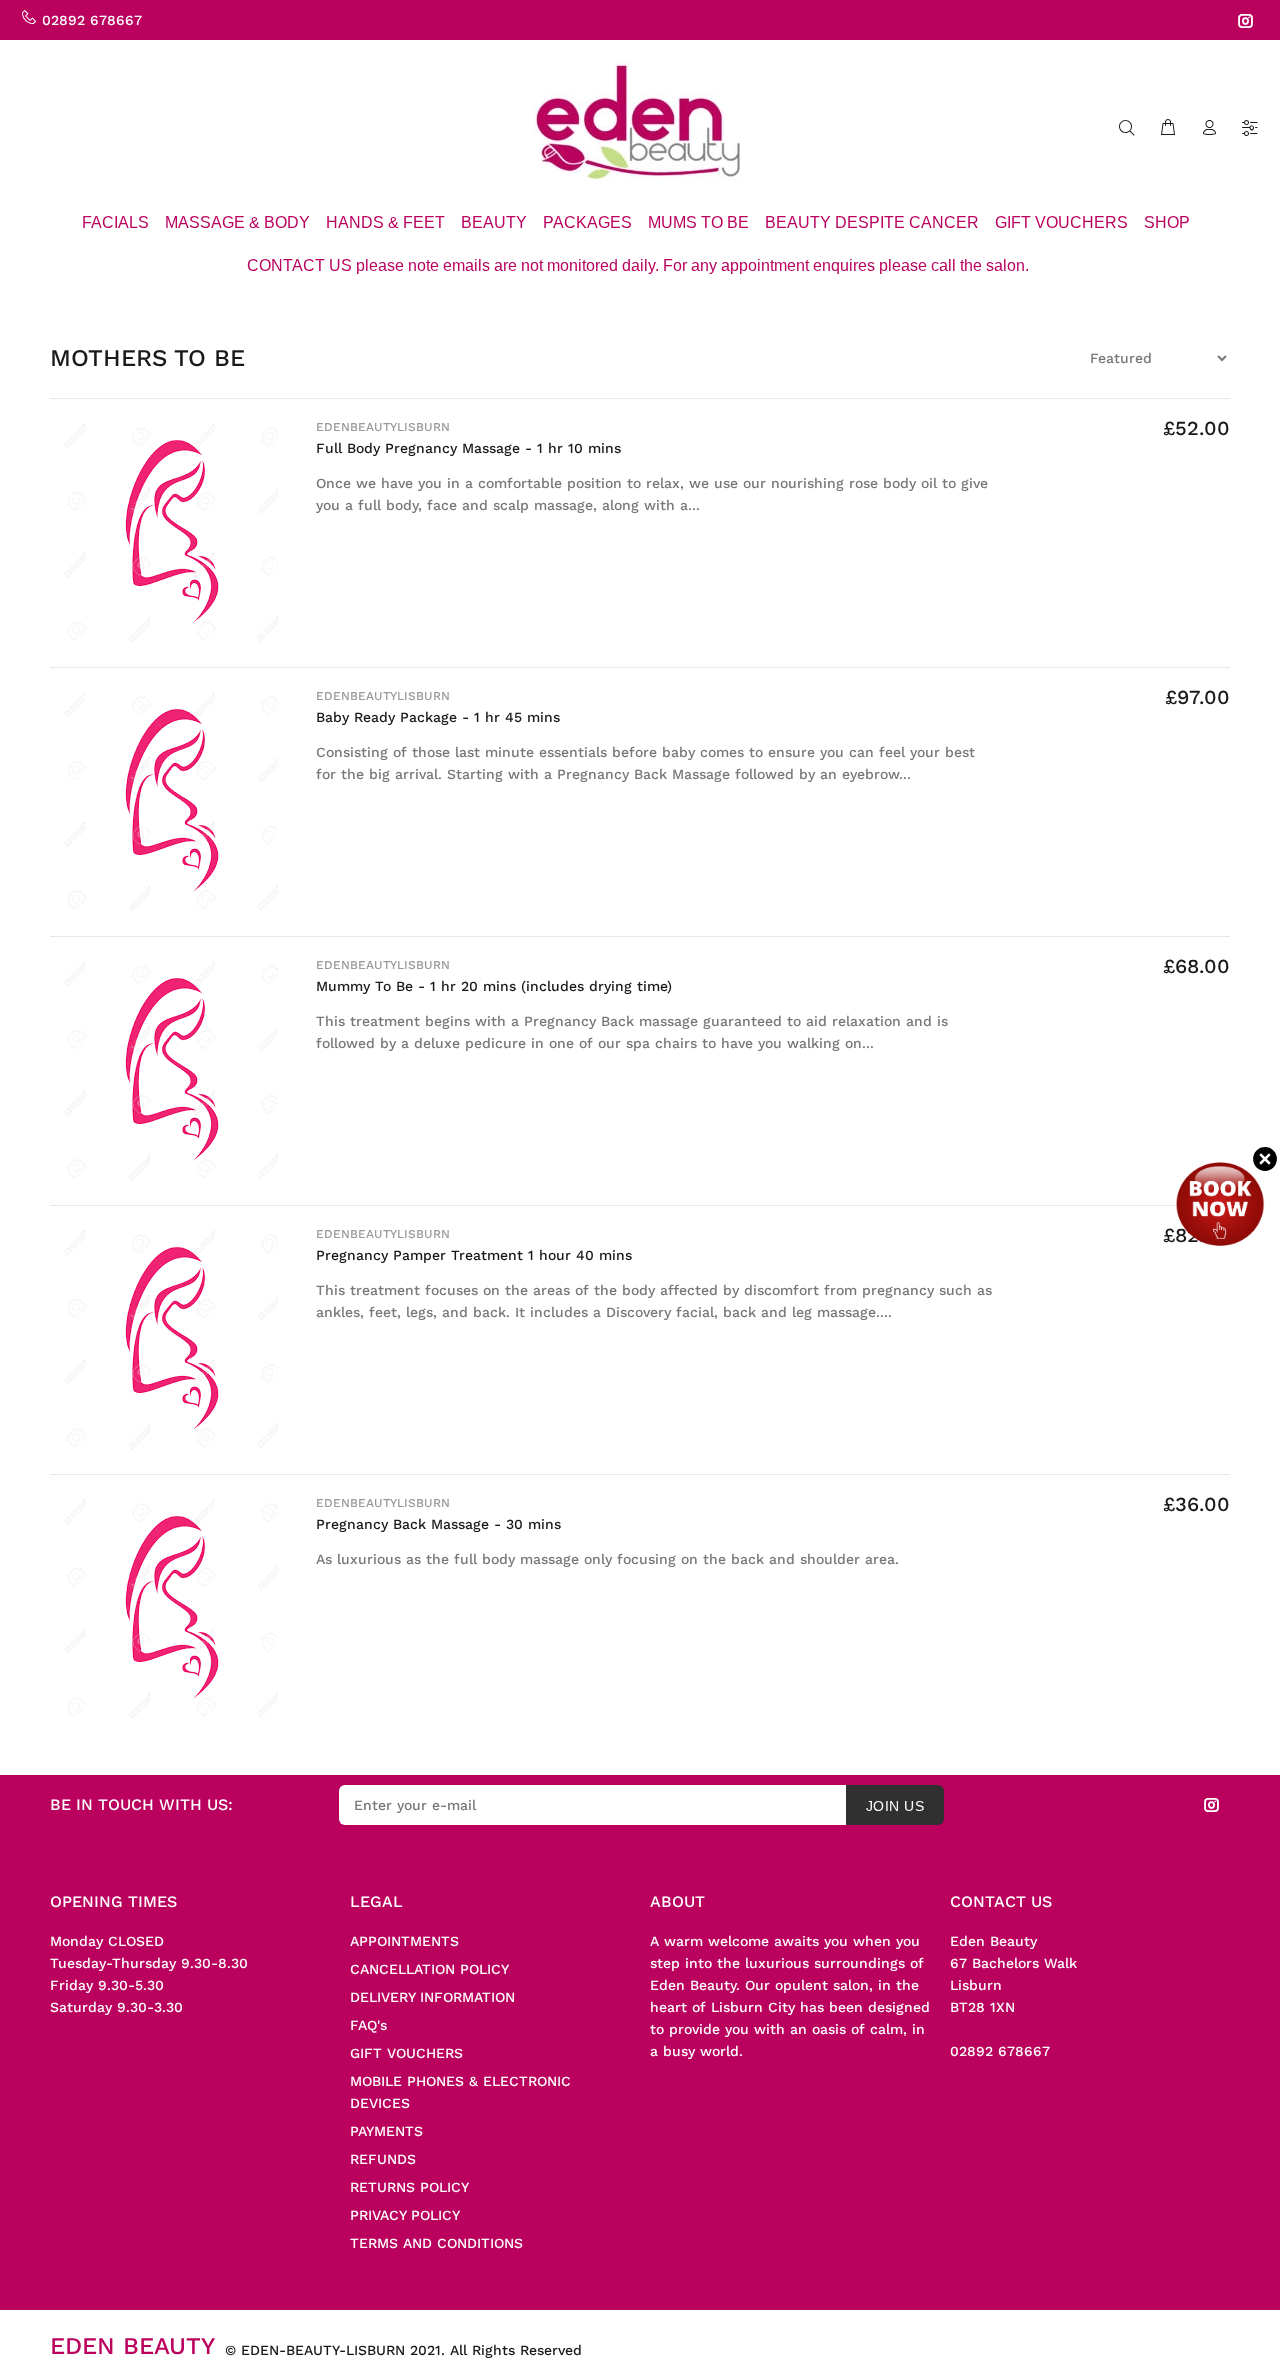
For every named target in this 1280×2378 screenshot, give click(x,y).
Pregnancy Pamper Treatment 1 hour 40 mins (474, 1255)
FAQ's (368, 2025)
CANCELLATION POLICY (429, 1969)
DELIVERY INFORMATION (432, 1997)
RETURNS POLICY (409, 2187)
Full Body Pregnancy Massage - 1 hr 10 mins (468, 448)
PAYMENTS (386, 2131)
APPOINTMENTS (404, 1941)
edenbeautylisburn (383, 427)
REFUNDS (383, 2159)
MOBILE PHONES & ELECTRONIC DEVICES (460, 2092)
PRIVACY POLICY (405, 2215)
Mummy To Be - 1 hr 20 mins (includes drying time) (494, 986)
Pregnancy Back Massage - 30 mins (438, 1524)
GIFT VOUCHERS (406, 2053)
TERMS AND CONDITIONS (436, 2243)
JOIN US (895, 1806)
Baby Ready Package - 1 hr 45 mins (438, 717)
